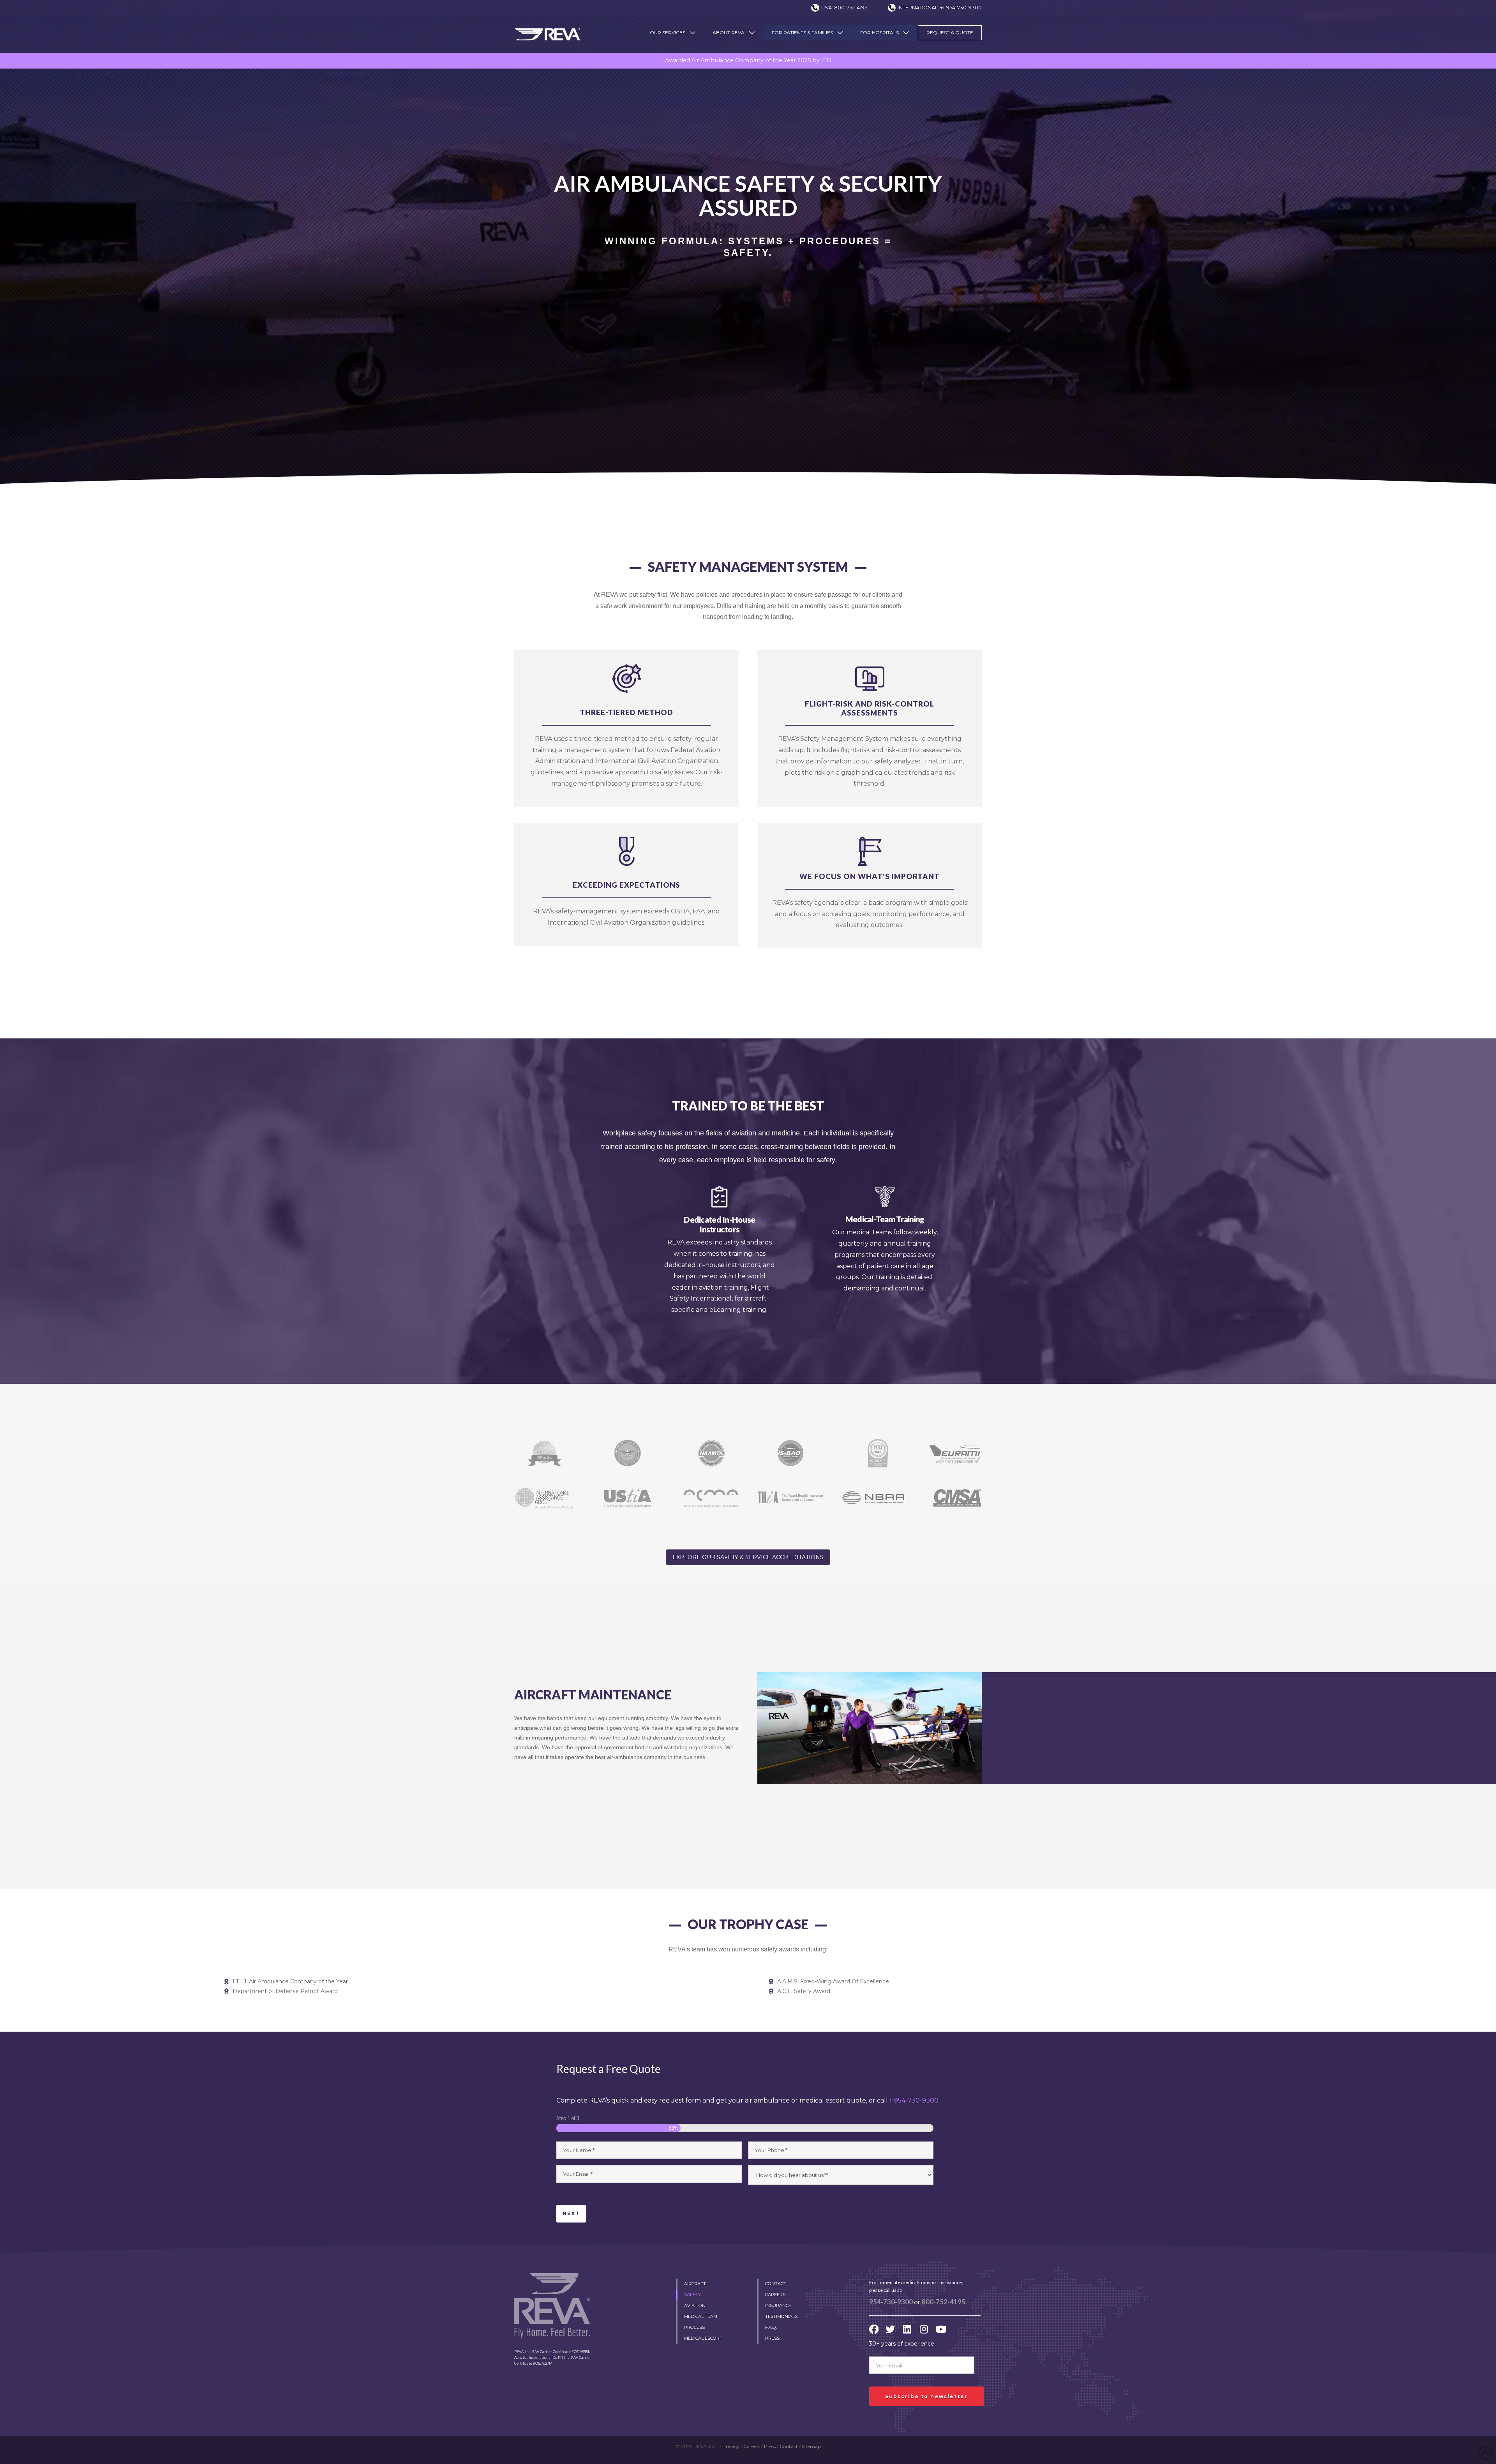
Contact (789, 2446)
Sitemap (811, 2446)
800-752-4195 (944, 2302)
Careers (752, 2446)
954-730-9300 (891, 2302)
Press (770, 2446)
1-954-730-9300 (914, 2100)
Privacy (731, 2446)
